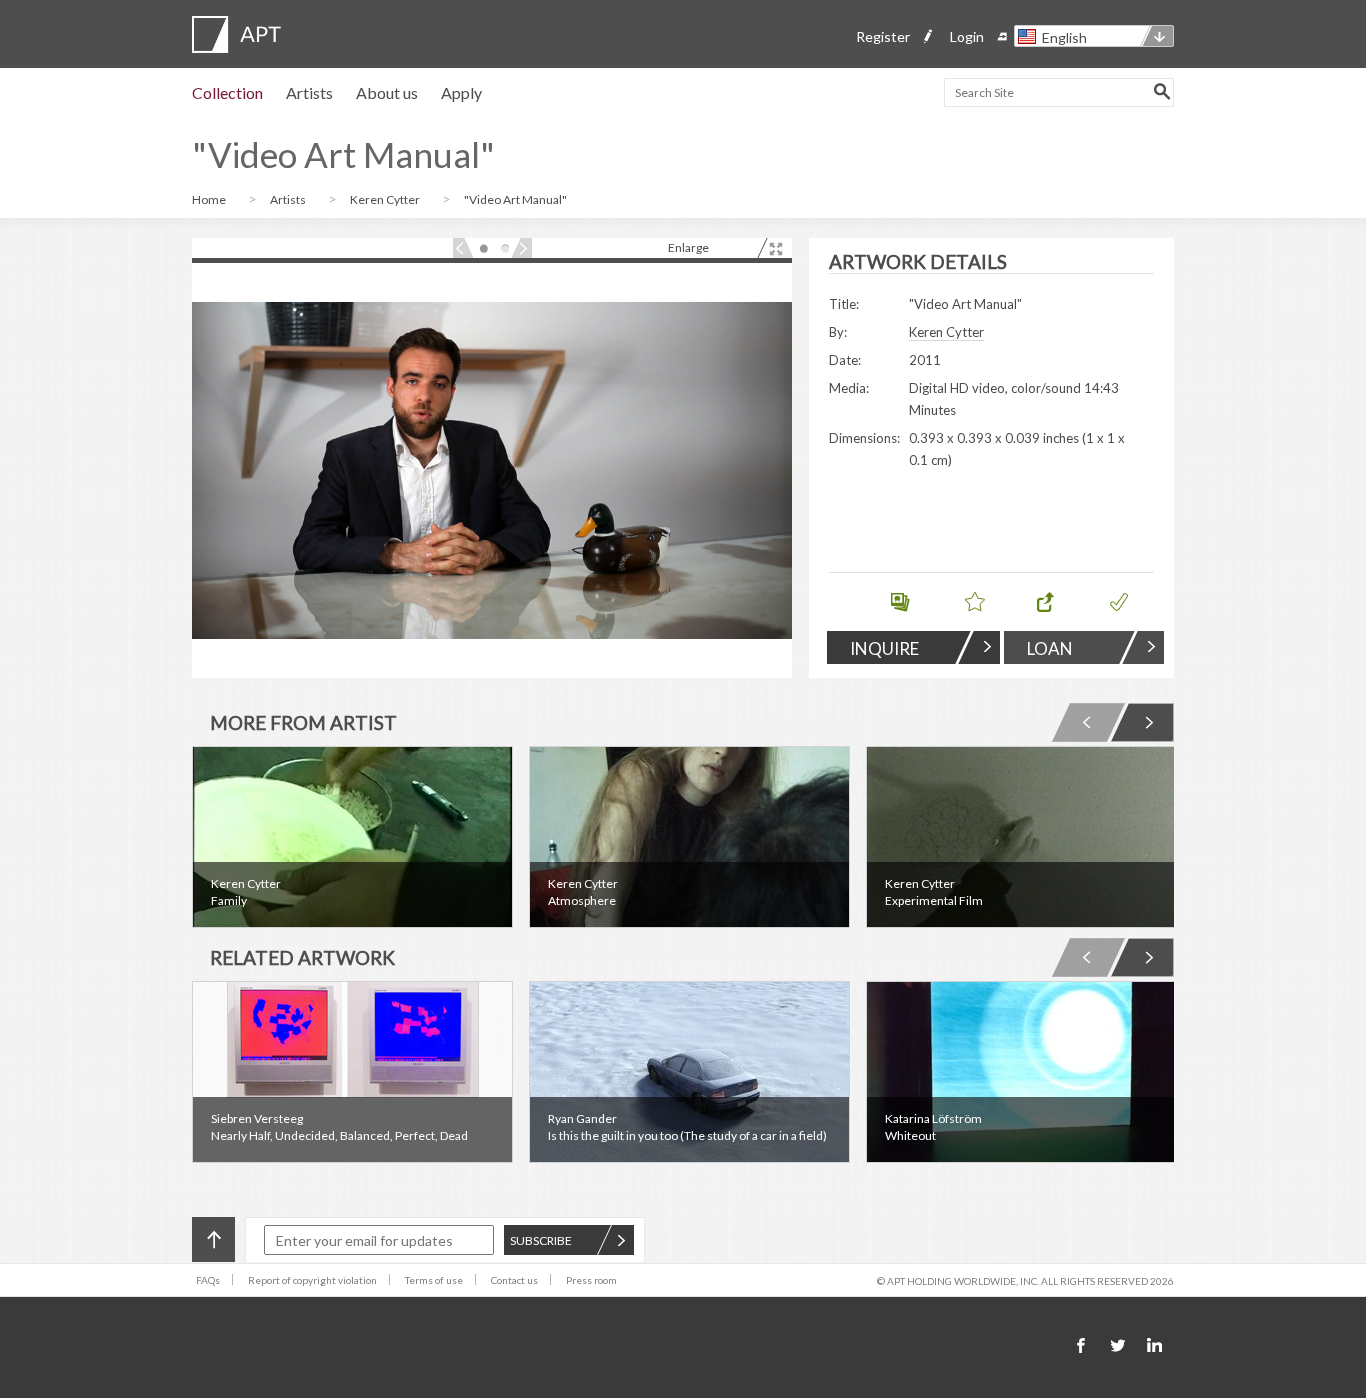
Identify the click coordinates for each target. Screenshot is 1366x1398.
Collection (227, 92)
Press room (591, 1280)
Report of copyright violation (312, 1280)
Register (883, 36)
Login (967, 36)
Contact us (514, 1280)
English (1064, 37)
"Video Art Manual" (515, 199)
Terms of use (434, 1280)
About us (387, 92)
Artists (309, 92)
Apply (461, 92)
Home (210, 199)
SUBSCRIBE (541, 1240)
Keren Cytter (386, 199)
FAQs (208, 1280)
